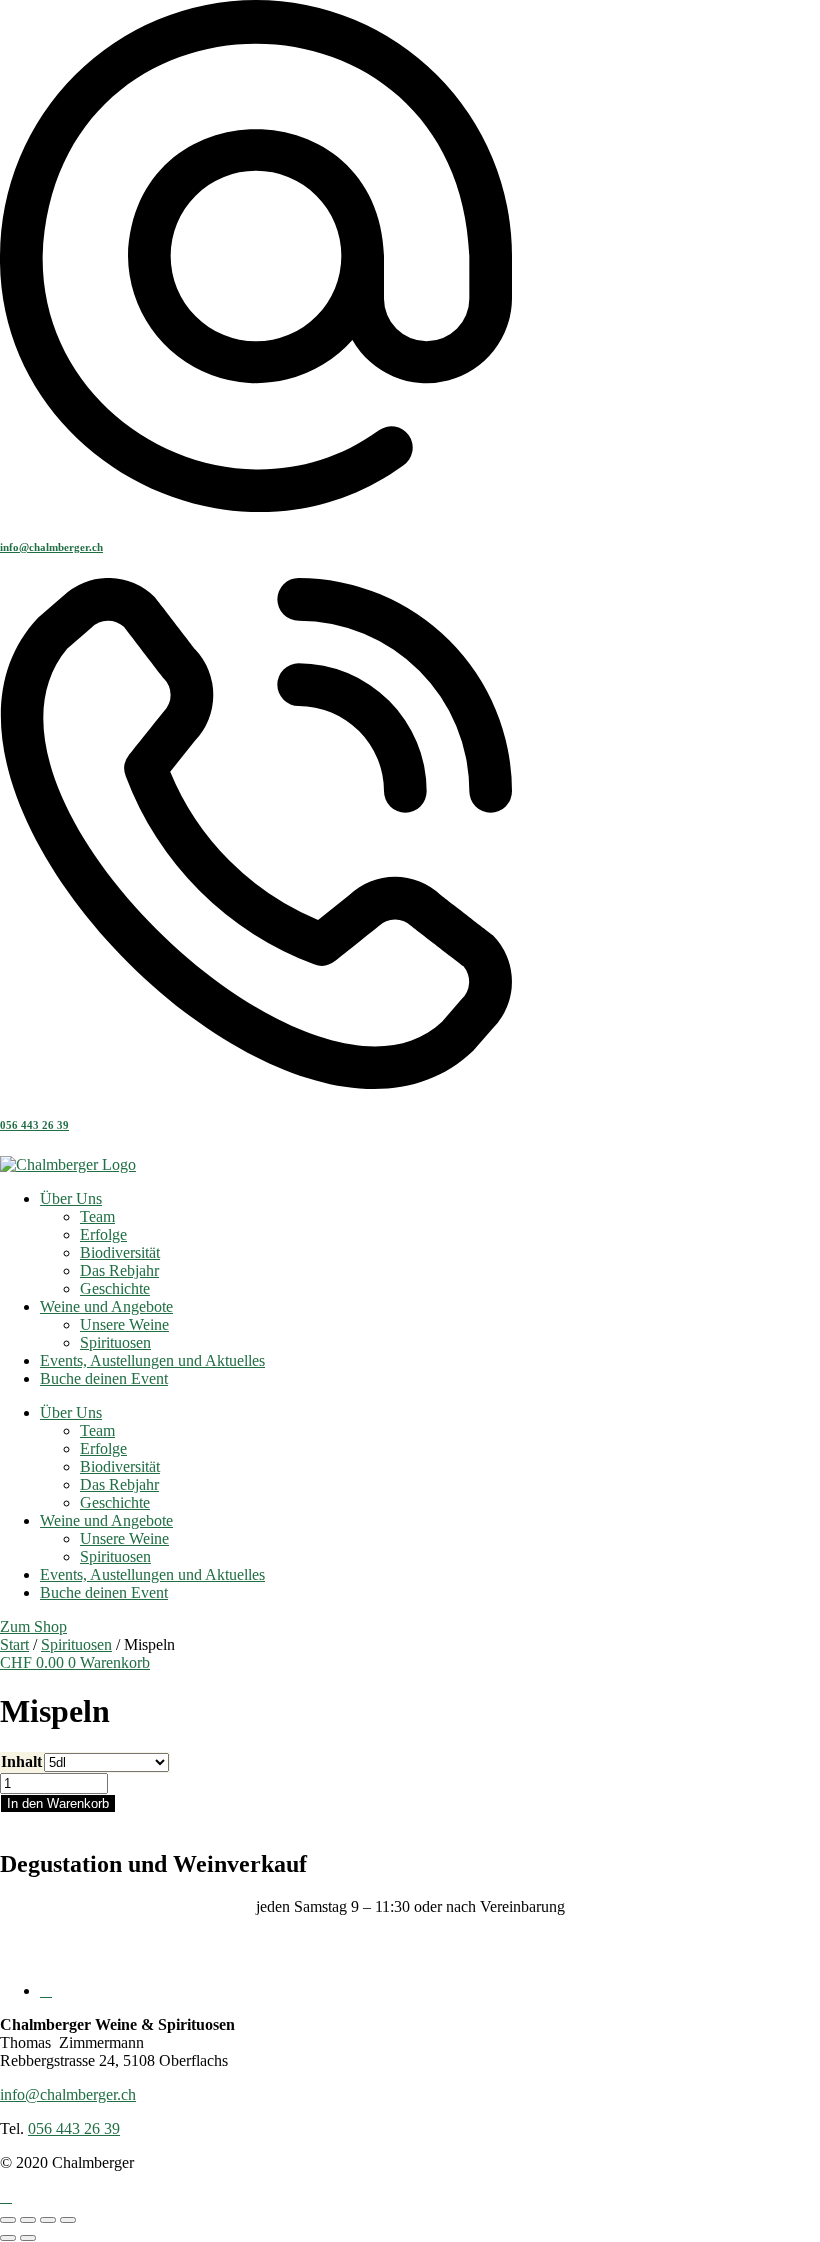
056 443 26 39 (34, 1125)
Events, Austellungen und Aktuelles (152, 1360)
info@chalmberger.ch (51, 547)
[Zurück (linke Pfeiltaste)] (8, 2238)
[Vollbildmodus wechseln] (28, 2220)
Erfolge (103, 1234)
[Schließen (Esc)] (68, 2220)
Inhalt (21, 1761)
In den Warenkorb (58, 1803)
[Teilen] (48, 2220)
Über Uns (71, 1198)
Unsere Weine (124, 1324)
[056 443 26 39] (256, 1084)
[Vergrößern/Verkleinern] (8, 2220)
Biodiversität (120, 1252)
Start (14, 1644)
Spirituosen (115, 1342)
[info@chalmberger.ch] (256, 506)
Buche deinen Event (104, 1378)
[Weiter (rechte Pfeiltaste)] (28, 2238)
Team (97, 1216)
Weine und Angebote (106, 1306)
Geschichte (115, 1288)
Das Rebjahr (119, 1270)
